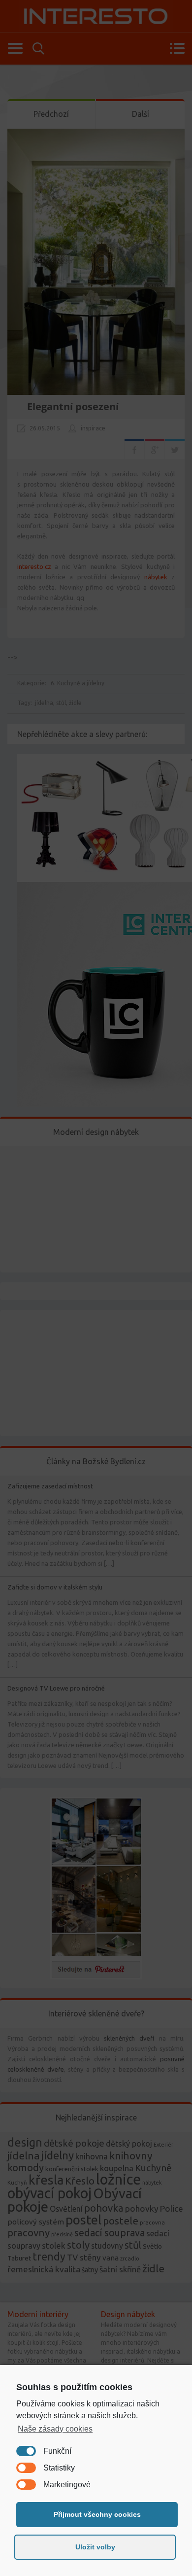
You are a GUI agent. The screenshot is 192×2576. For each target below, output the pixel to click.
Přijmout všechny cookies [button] (97, 2514)
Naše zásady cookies (55, 2429)
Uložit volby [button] (95, 2547)
